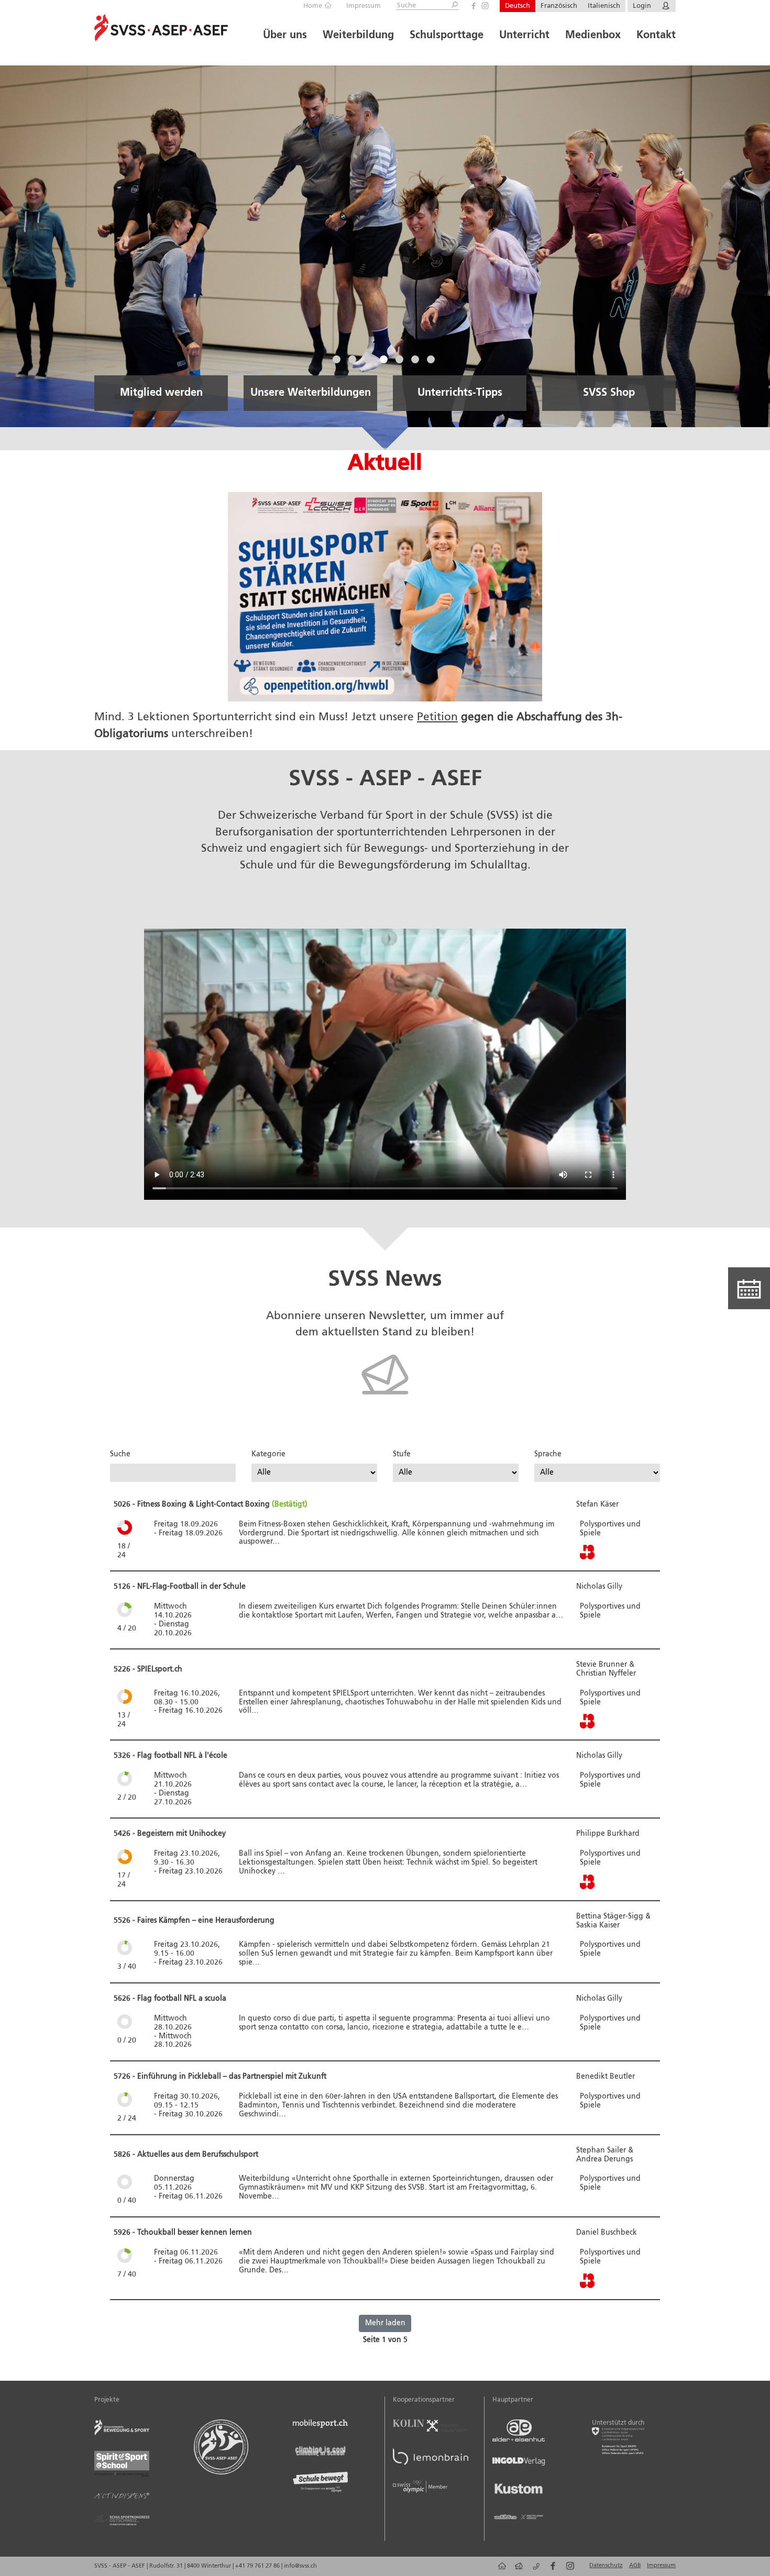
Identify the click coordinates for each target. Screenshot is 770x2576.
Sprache (548, 1454)
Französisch (559, 6)
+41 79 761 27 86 (258, 2566)
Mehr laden (385, 2323)
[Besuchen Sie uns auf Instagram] (485, 6)
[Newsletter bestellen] (385, 1405)
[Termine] (749, 1288)
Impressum (364, 6)
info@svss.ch (300, 2566)
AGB (635, 2566)
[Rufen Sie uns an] (534, 2570)
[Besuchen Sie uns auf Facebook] (474, 6)
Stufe (402, 1454)
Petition (437, 717)
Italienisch (604, 6)
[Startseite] (500, 2570)
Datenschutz (606, 2566)
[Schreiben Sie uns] (517, 2570)
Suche (120, 1454)
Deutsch (518, 6)
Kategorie (268, 1454)
